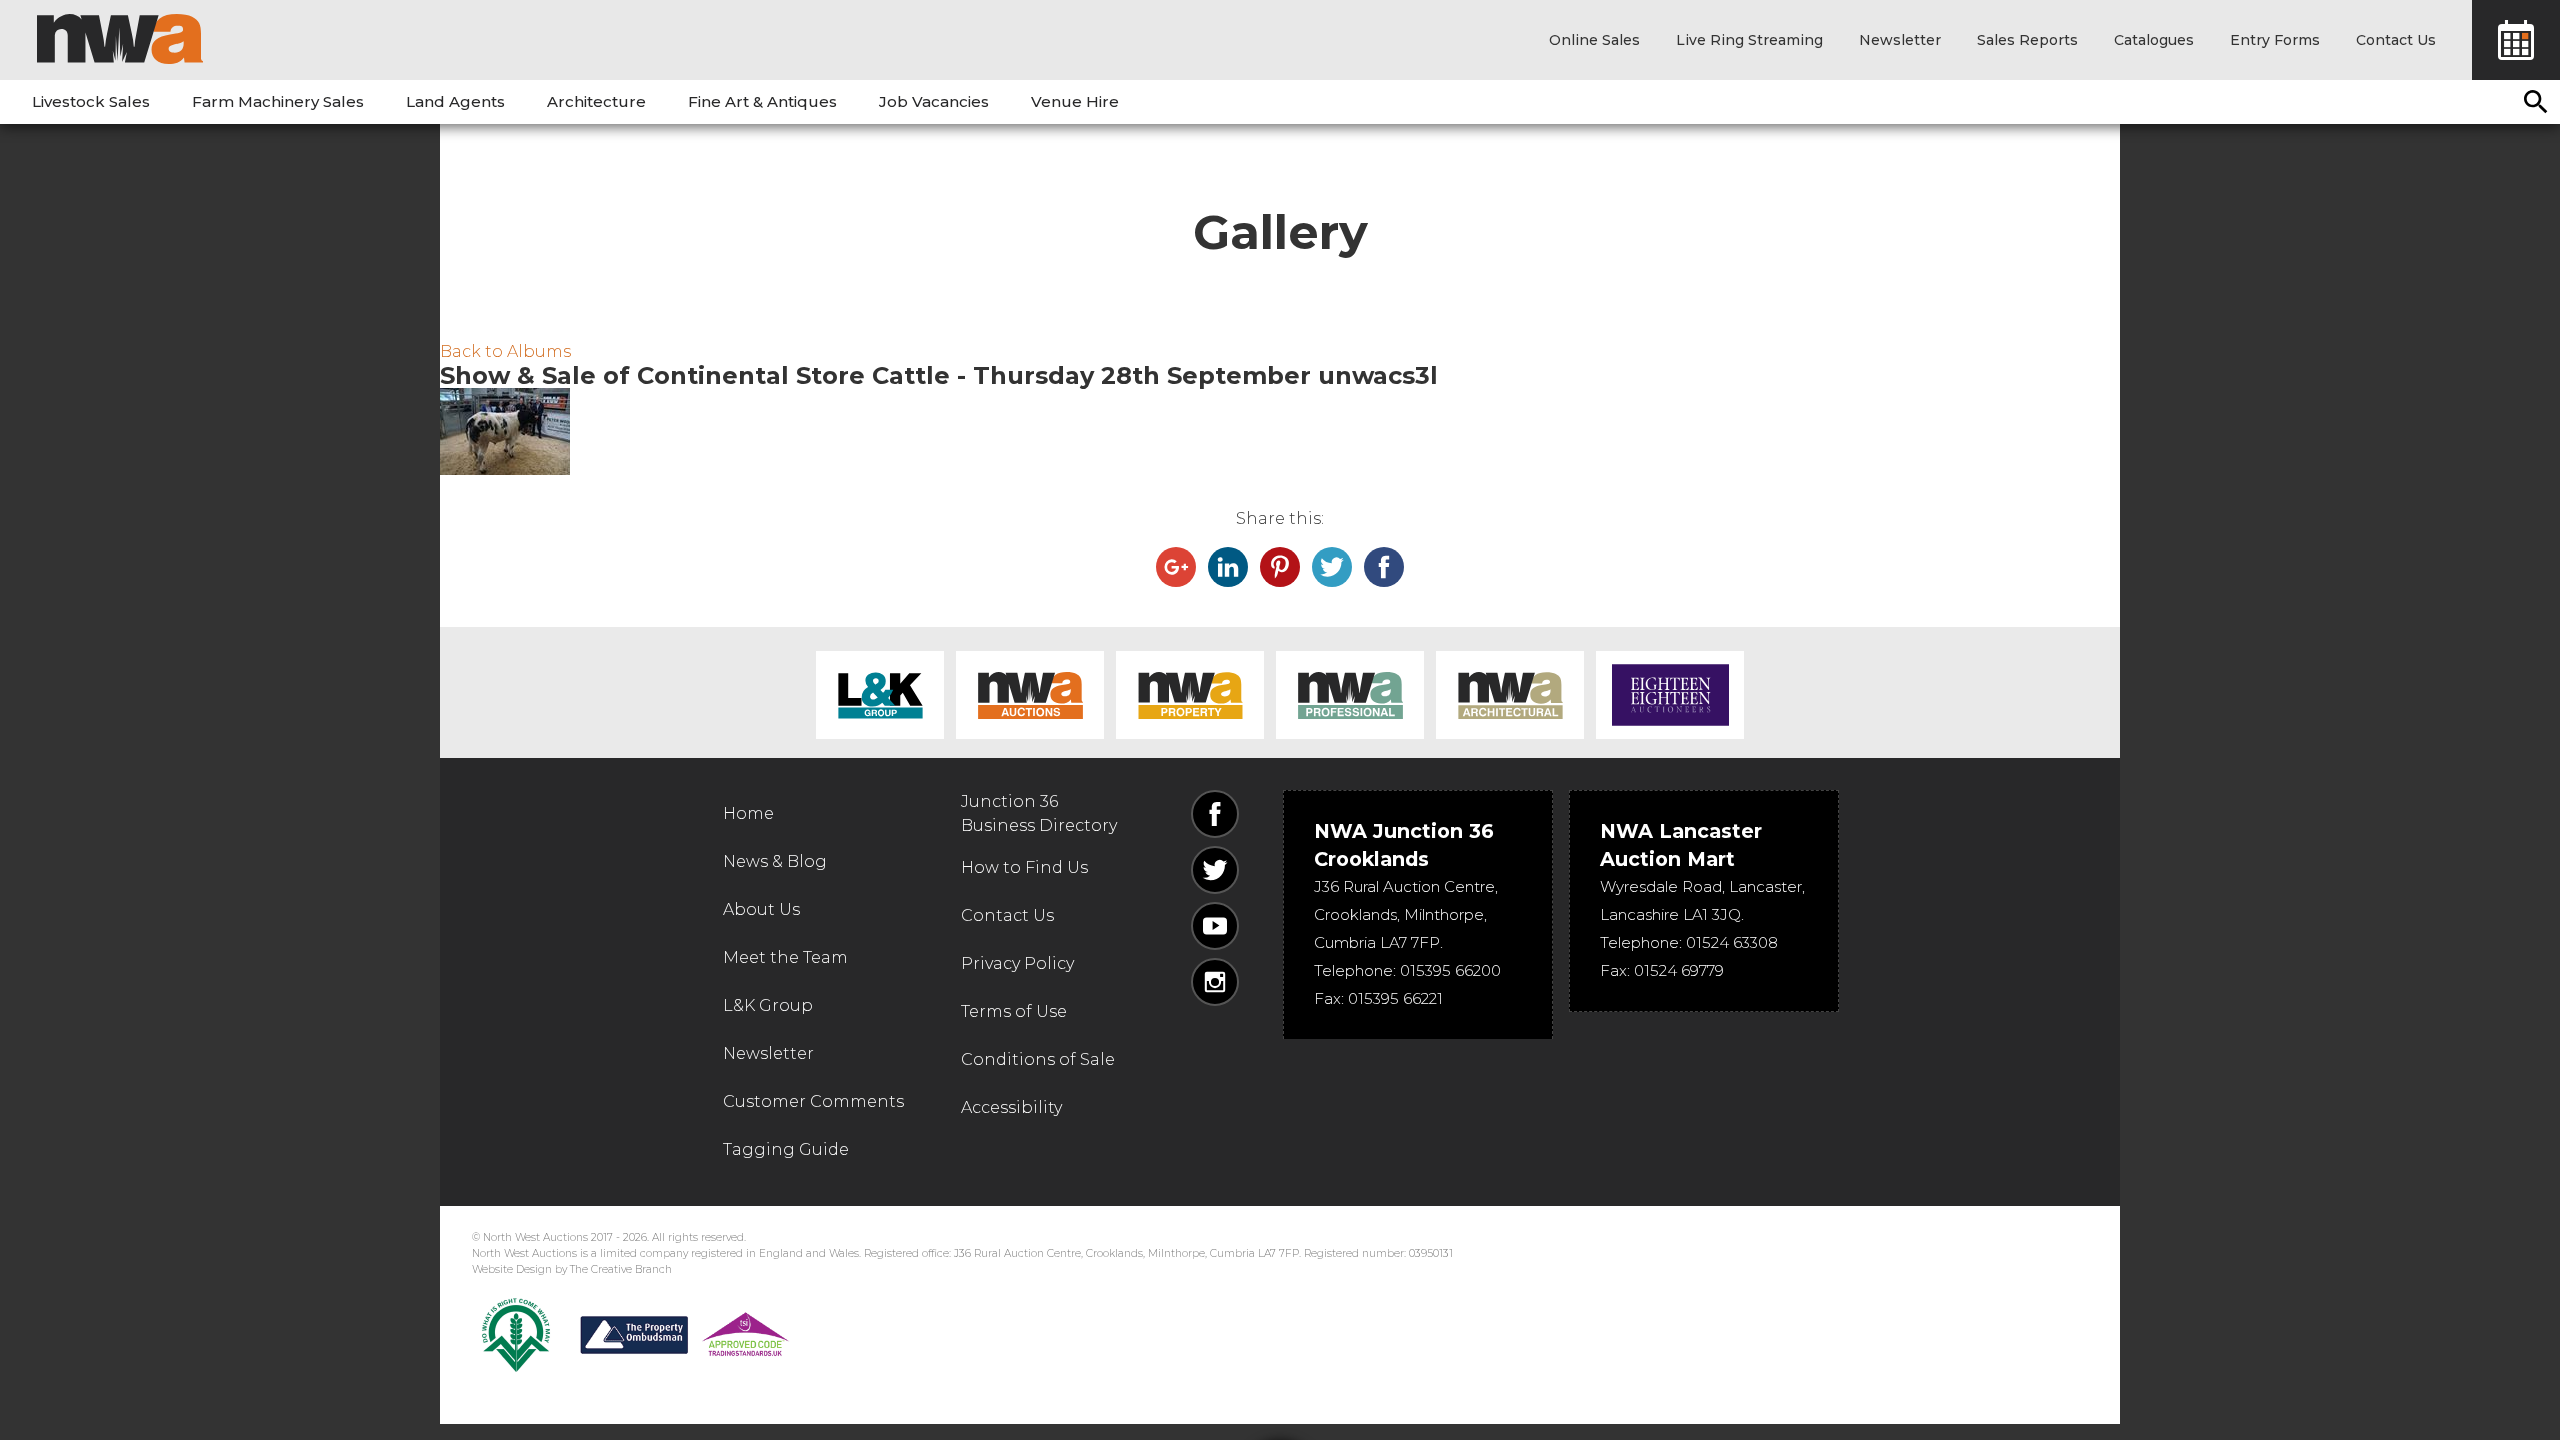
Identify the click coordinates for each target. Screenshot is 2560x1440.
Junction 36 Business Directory (1039, 813)
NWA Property (1190, 695)
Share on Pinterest (1280, 567)
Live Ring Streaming (1749, 40)
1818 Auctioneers (1670, 695)
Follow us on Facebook (1215, 814)
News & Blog (775, 861)
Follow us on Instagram (1215, 982)
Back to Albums (505, 351)
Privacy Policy (1017, 963)
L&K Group (880, 695)
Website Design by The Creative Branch (572, 1269)
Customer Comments (813, 1101)
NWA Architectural (1510, 695)
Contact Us (2396, 40)
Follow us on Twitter (1215, 870)
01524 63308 (1732, 942)
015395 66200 (1450, 970)
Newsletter (1900, 40)
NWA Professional (1350, 695)
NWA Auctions (1030, 695)
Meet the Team (785, 957)
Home (748, 813)
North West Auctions (120, 39)
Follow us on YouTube (1215, 926)
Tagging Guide (786, 1149)
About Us (761, 909)
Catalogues (2154, 40)
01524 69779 (1679, 970)
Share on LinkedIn (1228, 567)
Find (2536, 102)
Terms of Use (1014, 1011)
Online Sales (1594, 40)
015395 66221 (1395, 998)
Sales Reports (2027, 40)
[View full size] (1280, 431)
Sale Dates (2516, 40)
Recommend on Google (1176, 567)
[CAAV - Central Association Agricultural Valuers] (516, 1335)
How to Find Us (1024, 867)
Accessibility (1011, 1107)
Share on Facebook (1384, 567)
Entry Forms (2275, 40)
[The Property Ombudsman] (685, 1335)
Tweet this (1332, 567)
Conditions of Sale (1038, 1059)
